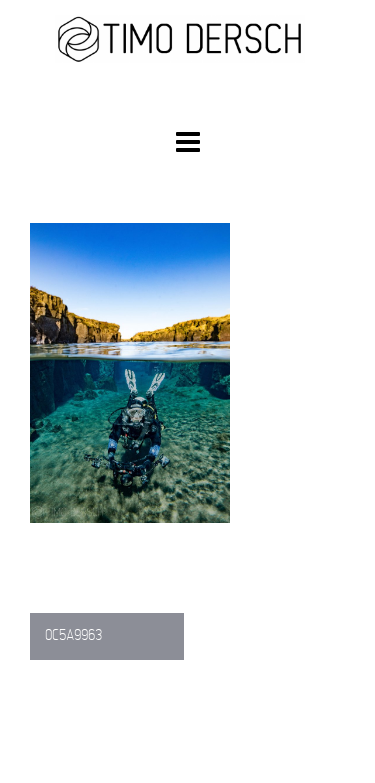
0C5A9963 (73, 635)
